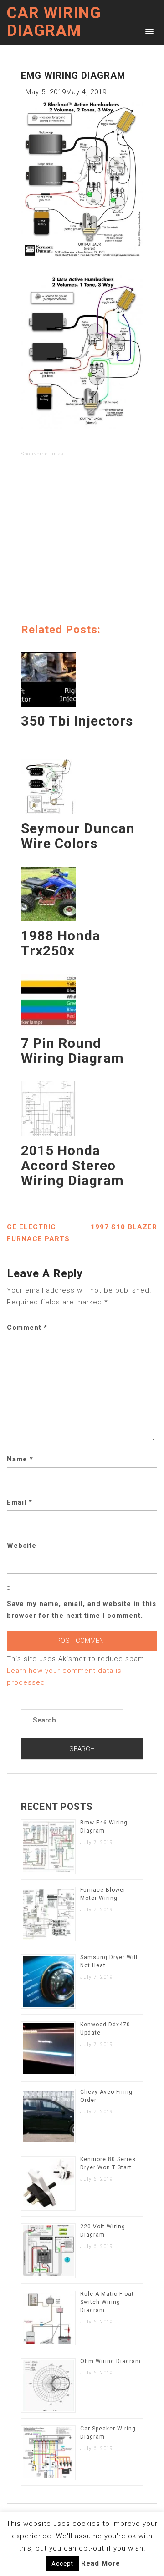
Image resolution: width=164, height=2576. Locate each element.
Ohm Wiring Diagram (110, 2361)
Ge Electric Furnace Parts (38, 1233)
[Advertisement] (82, 542)
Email (20, 1502)
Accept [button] (62, 2563)
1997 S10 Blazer (124, 1227)
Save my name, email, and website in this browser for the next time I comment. (82, 1610)
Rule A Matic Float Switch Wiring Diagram (107, 2302)
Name (20, 1459)
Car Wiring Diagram (54, 22)
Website (22, 1546)
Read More (101, 2563)
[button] (148, 31)
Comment (27, 1328)
